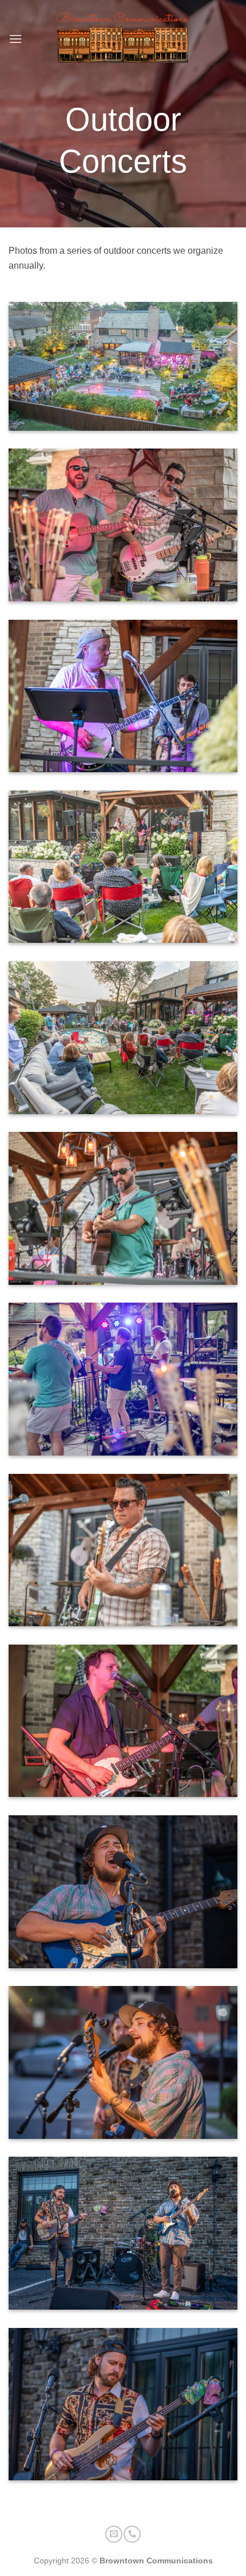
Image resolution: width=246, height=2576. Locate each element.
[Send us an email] (114, 2534)
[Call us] (132, 2534)
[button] (15, 39)
